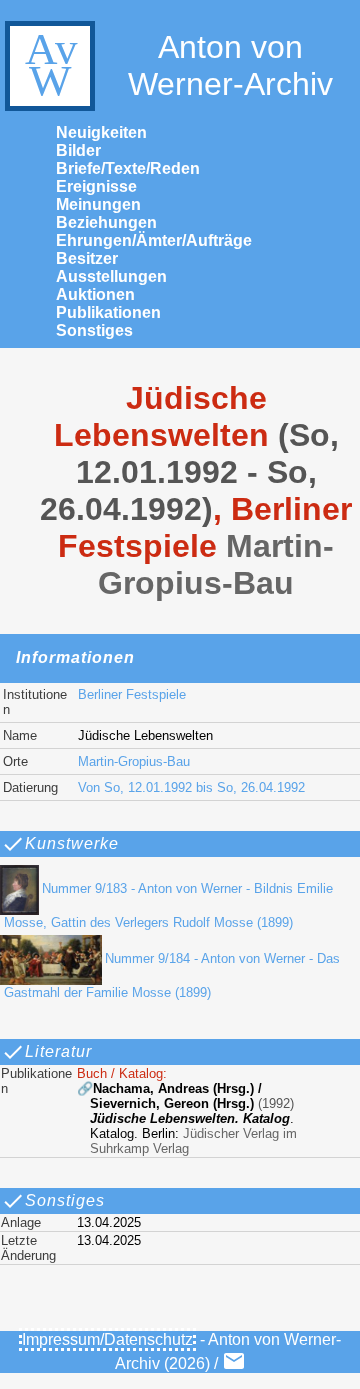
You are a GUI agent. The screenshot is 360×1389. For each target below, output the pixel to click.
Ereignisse (96, 186)
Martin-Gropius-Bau (134, 761)
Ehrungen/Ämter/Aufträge (154, 240)
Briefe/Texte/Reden (128, 168)
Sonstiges (94, 330)
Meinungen (98, 204)
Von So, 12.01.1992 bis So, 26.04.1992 (191, 787)
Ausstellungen (111, 276)
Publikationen (108, 312)
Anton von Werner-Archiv (230, 65)
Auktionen (95, 294)
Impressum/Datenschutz (107, 1339)
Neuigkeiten (101, 132)
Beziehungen (106, 222)
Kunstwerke (72, 843)
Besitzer (87, 258)
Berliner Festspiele (132, 694)
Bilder (78, 150)
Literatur (58, 1051)
